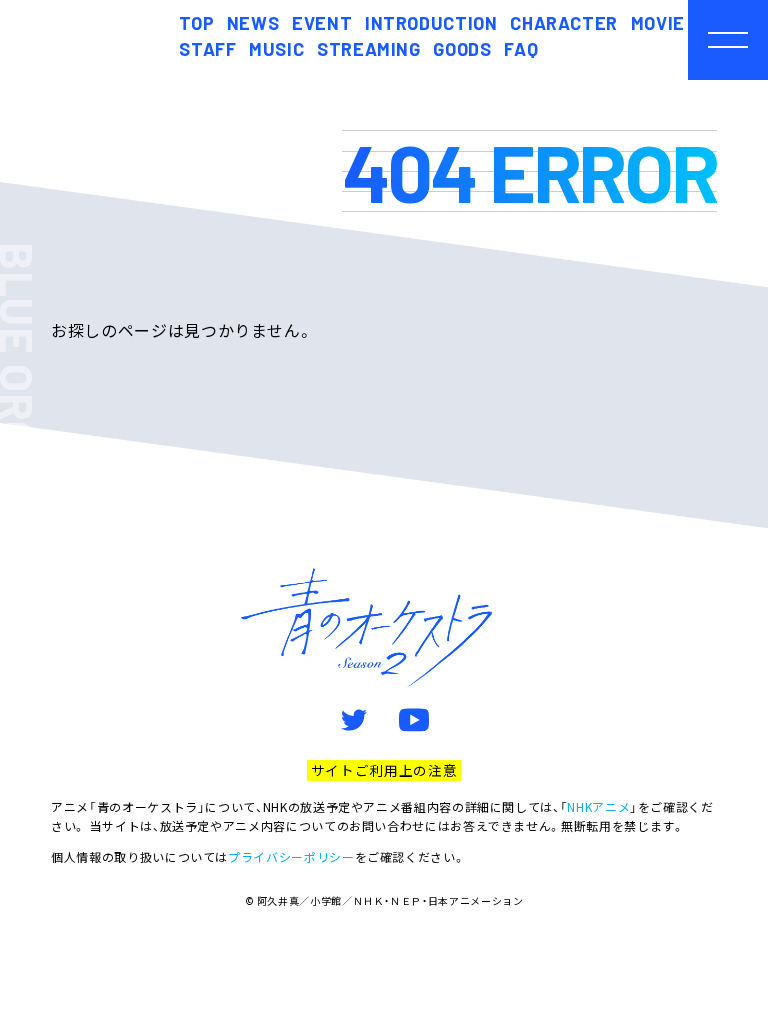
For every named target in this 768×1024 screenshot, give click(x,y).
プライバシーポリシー (291, 856)
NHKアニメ (598, 806)
